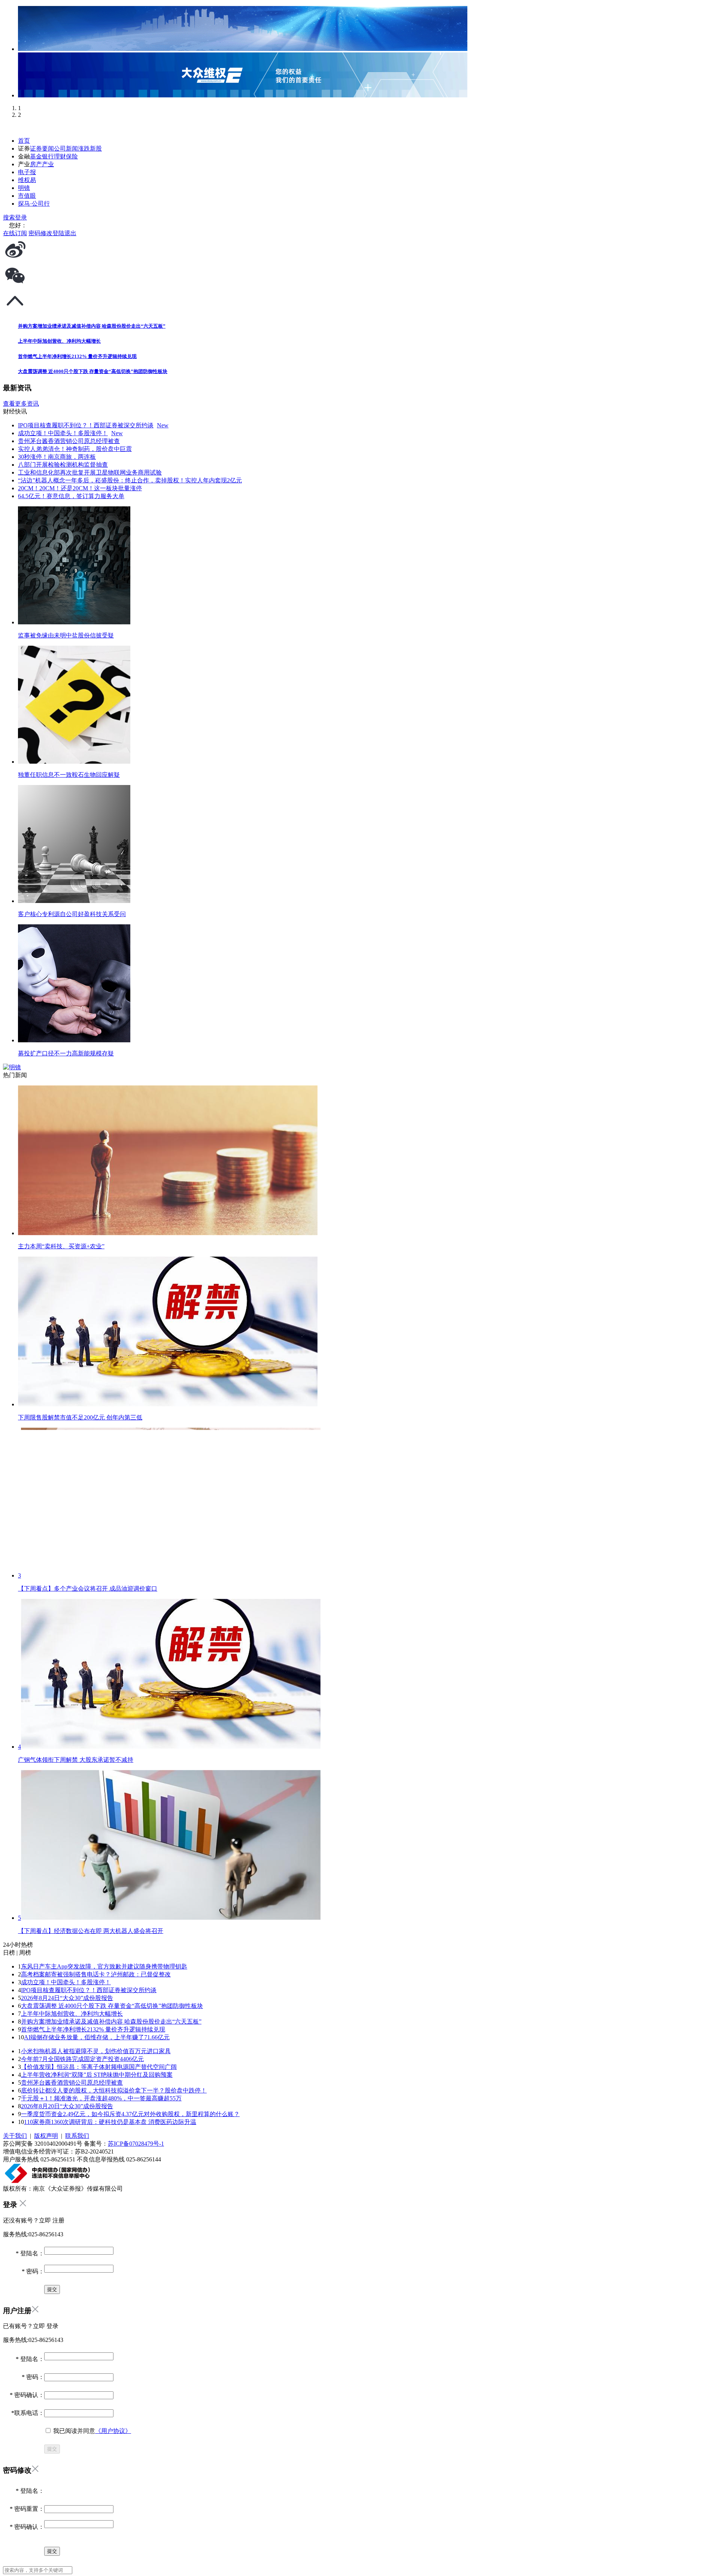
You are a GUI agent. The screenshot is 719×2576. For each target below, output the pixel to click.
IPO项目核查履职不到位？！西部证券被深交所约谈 (89, 1990)
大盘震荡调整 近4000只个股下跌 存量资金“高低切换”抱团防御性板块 (112, 2006)
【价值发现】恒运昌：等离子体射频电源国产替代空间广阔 (99, 2067)
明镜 (24, 188)
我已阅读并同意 (91, 2431)
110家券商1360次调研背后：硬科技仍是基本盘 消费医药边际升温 (110, 2122)
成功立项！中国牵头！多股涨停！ (66, 1982)
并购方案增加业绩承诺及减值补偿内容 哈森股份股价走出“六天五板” (111, 2022)
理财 (60, 156)
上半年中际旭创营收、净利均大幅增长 (72, 2014)
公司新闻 (66, 149)
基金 (36, 156)
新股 (96, 149)
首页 (24, 141)
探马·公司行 (34, 204)
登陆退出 (64, 233)
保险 (72, 156)
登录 (21, 217)
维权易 (27, 180)
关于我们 (15, 2136)
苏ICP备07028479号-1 (136, 2144)
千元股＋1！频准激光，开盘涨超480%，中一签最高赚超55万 (101, 2098)
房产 (36, 164)
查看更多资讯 (21, 404)
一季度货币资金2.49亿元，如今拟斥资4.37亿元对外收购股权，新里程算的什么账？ (130, 2114)
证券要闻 (42, 149)
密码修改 (40, 233)
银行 (48, 156)
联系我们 (77, 2136)
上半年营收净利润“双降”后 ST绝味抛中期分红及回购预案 (97, 2075)
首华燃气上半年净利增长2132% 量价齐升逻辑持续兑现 (93, 2029)
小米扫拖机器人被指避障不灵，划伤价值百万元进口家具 (96, 2051)
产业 (48, 164)
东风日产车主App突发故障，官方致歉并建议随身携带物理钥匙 (104, 1966)
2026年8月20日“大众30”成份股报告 (67, 2106)
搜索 (9, 217)
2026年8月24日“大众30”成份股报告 (67, 1998)
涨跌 (84, 149)
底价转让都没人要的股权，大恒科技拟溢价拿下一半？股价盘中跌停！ (114, 2090)
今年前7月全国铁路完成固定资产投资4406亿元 (82, 2059)
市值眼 (27, 196)
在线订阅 (15, 233)
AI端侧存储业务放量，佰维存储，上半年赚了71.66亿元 (97, 2037)
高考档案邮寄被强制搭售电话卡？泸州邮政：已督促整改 (96, 1974)
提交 (52, 2449)
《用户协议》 (113, 2431)
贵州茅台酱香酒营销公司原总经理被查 (72, 2083)
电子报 (27, 172)
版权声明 (46, 2136)
